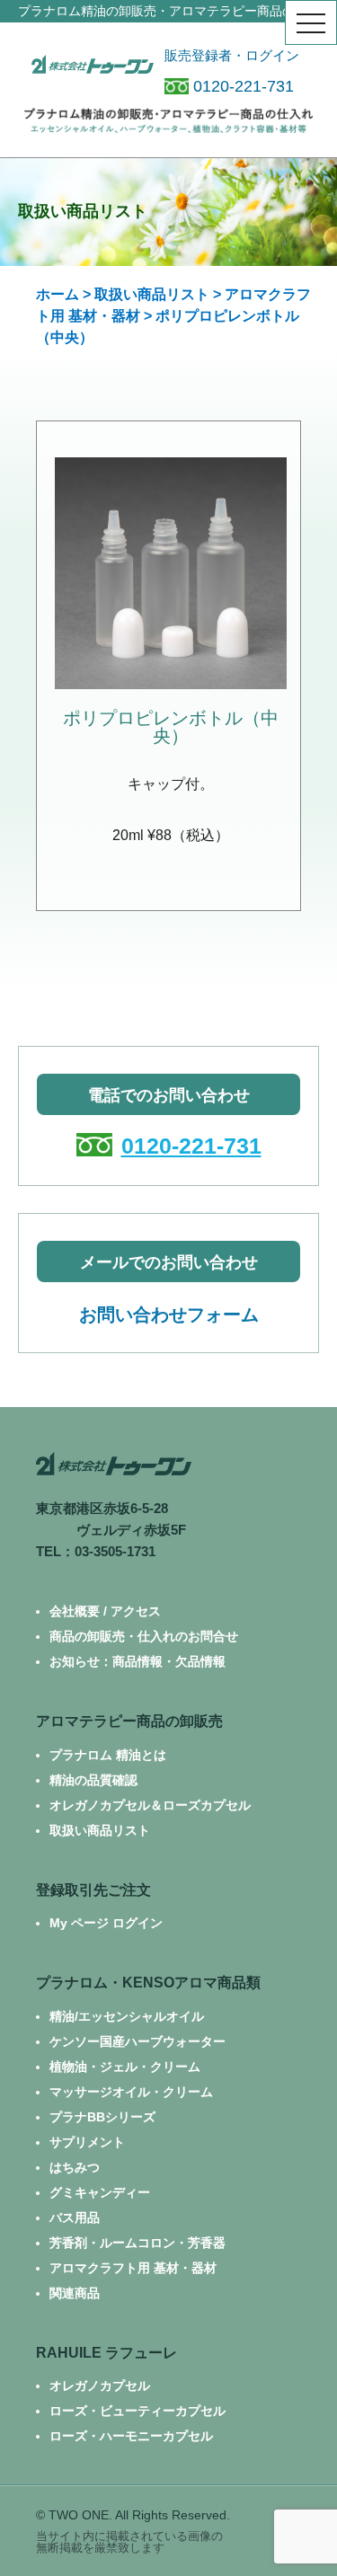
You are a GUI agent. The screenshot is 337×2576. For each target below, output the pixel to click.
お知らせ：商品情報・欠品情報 (137, 1661)
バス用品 (75, 2217)
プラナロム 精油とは (108, 1755)
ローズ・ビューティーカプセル (137, 2411)
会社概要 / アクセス (105, 1611)
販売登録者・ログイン (232, 55)
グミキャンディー (100, 2192)
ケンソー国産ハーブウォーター (137, 2041)
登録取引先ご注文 (93, 1890)
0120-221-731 (244, 86)
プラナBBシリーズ (102, 2117)
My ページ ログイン (106, 1923)
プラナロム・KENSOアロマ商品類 (148, 1983)
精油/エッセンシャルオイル (127, 2016)
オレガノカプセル (100, 2386)
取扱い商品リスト (152, 294)
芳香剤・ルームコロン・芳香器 (137, 2243)
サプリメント (87, 2142)
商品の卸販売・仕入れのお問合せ (144, 1636)
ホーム (58, 294)
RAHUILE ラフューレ (106, 2353)
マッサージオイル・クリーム (131, 2092)
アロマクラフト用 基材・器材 (133, 2268)
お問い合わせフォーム (169, 1315)
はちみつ (75, 2167)
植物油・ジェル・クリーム (125, 2067)
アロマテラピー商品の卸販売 (129, 1721)
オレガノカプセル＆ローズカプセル (150, 1805)
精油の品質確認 (93, 1780)
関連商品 (75, 2293)
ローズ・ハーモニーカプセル (131, 2436)
